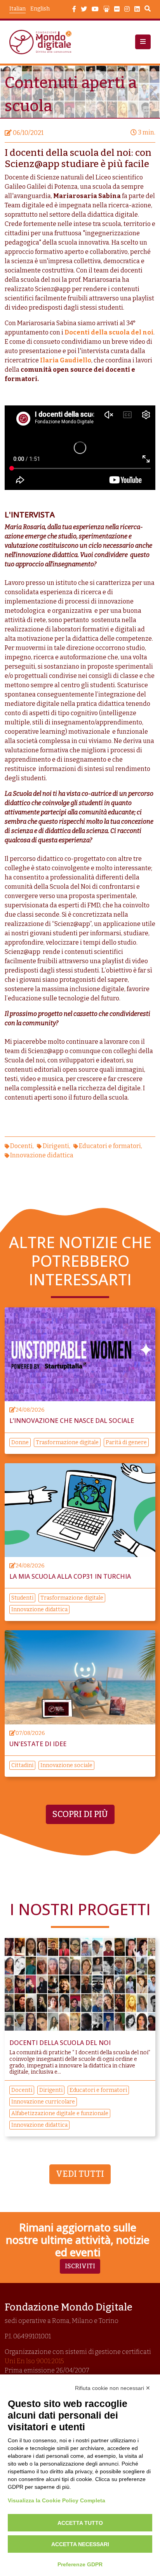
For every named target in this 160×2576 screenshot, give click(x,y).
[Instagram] (127, 9)
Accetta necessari (80, 2544)
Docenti (21, 1146)
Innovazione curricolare (43, 2102)
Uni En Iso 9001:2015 (34, 2361)
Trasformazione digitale (67, 1442)
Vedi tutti (80, 2174)
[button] (143, 42)
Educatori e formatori (110, 1146)
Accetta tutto (80, 2523)
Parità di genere (126, 1442)
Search (148, 10)
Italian (17, 9)
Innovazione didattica (42, 1155)
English (40, 9)
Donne (20, 1442)
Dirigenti (56, 1146)
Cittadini (22, 1765)
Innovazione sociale (66, 1765)
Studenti (22, 1598)
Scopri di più (80, 1814)
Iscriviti (80, 2266)
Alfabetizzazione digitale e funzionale (60, 2113)
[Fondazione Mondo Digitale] (43, 42)
